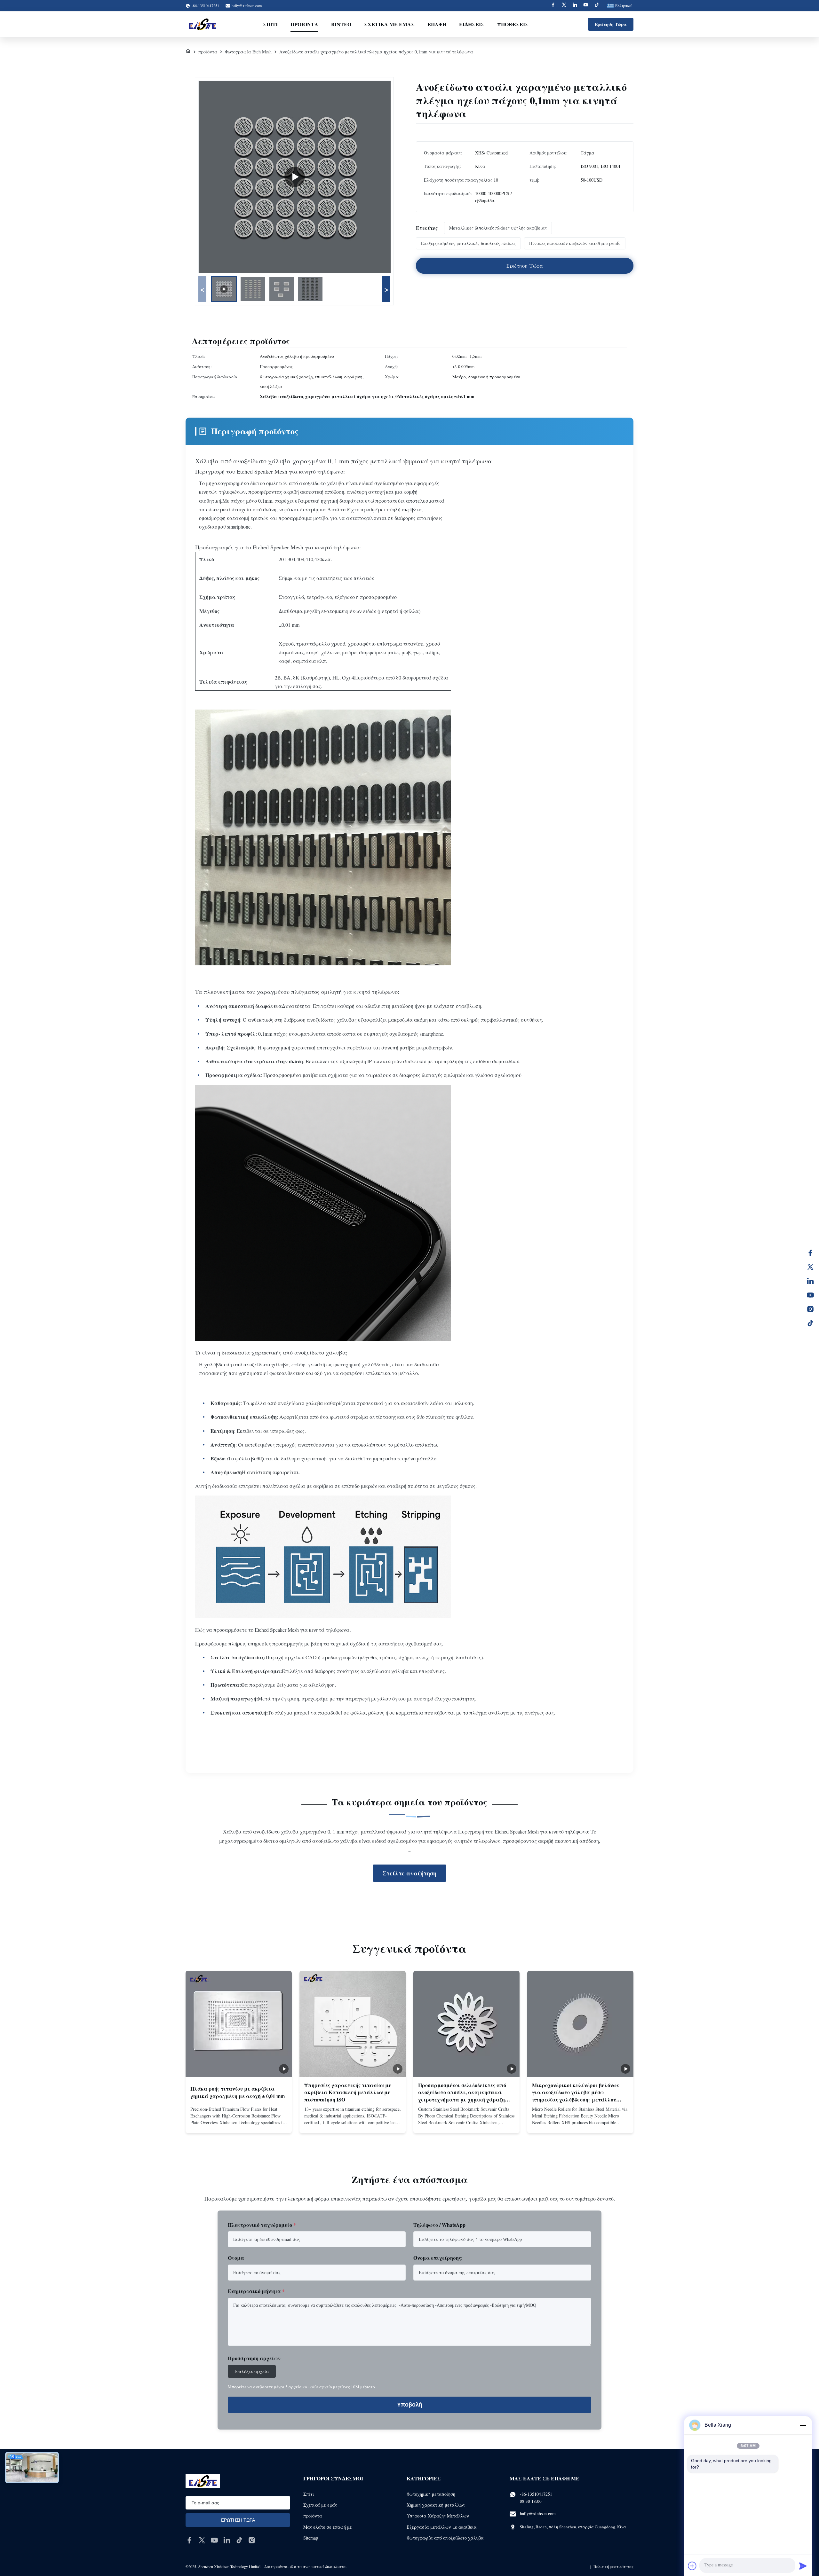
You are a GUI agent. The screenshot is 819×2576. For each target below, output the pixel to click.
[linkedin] (227, 2540)
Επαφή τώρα (239, 2123)
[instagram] (252, 2540)
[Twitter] (564, 6)
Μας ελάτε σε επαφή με (328, 2527)
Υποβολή (410, 2405)
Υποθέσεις (513, 24)
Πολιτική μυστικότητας (613, 2566)
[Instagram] (810, 1309)
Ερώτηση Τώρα (611, 24)
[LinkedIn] (810, 1281)
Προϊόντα (304, 24)
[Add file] (692, 2566)
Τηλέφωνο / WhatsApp (439, 2225)
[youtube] (214, 2540)
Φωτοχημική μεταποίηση (431, 2494)
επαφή (437, 24)
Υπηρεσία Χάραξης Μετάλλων (438, 2516)
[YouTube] (810, 1295)
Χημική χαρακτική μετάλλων (436, 2505)
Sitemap (311, 2538)
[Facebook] (553, 6)
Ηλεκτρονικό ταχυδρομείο (262, 2225)
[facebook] (189, 2540)
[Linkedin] (575, 6)
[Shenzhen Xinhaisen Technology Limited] (202, 24)
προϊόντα (208, 52)
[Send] (803, 2566)
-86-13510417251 (536, 2494)
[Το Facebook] (810, 1253)
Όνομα (236, 2258)
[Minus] (803, 2425)
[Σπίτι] (188, 52)
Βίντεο (341, 24)
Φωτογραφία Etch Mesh (248, 52)
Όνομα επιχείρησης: (438, 2258)
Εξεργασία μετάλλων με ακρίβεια (442, 2527)
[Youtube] (586, 6)
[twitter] (202, 2540)
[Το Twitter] (810, 1267)
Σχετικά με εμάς (389, 24)
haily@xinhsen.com (247, 5)
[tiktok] (239, 2540)
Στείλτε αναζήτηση (409, 1873)
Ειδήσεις (472, 24)
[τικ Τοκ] (810, 1323)
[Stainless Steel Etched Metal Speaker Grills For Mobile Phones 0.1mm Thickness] (295, 177)
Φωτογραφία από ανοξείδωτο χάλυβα (445, 2538)
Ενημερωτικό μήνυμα (256, 2291)
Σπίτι (270, 24)
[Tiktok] (597, 6)
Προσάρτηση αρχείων (254, 2358)
